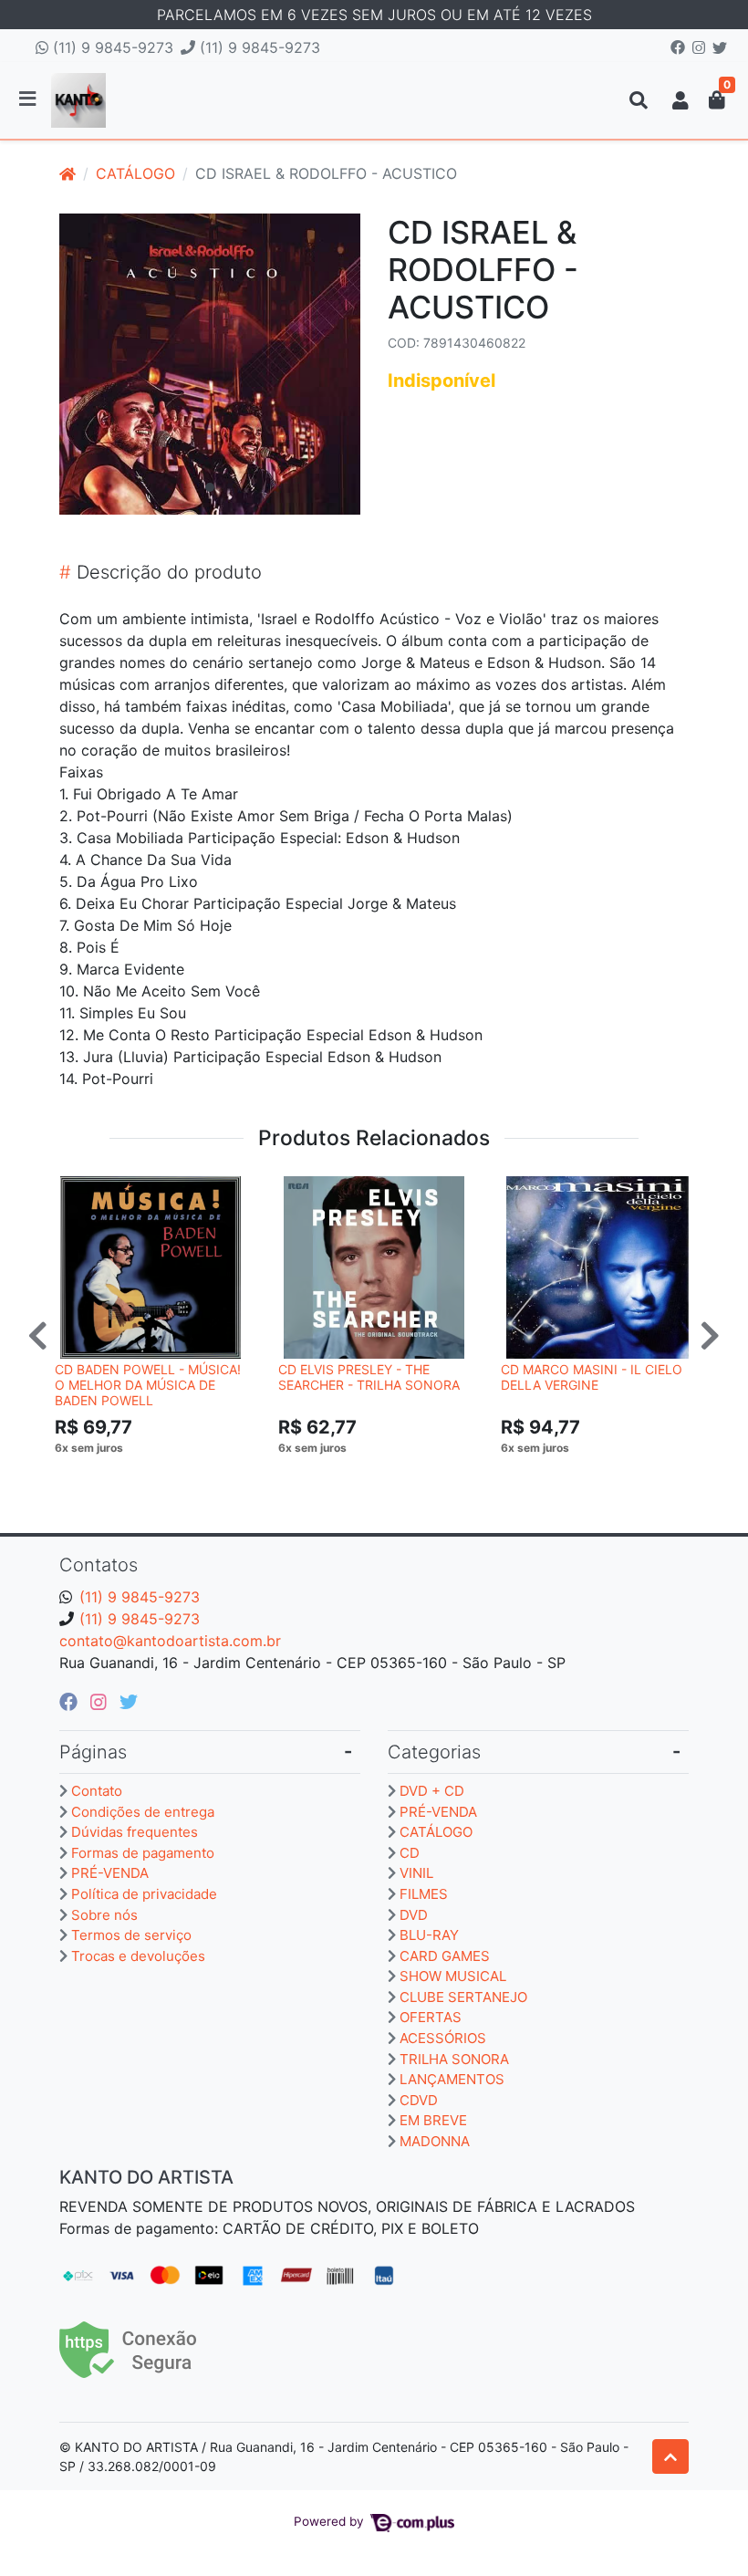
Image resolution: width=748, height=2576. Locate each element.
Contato (97, 1791)
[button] (680, 100)
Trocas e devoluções (138, 1956)
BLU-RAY (429, 1935)
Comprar (159, 1476)
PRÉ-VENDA (110, 1873)
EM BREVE (433, 2120)
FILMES (424, 1894)
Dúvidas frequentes (135, 1832)
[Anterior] (38, 1335)
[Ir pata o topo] (670, 2456)
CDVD (419, 2100)
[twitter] (129, 1702)
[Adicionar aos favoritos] (78, 1193)
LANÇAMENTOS (452, 2079)
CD (410, 1853)
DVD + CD (432, 1791)
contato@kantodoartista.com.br (170, 1641)
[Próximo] (710, 1335)
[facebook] (71, 1702)
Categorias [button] (434, 1752)
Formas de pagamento (143, 1853)
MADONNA (435, 2141)
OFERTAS (431, 2017)
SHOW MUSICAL (453, 1976)
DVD (414, 1915)
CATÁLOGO (135, 173)
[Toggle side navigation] (29, 99)
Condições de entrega (143, 1812)
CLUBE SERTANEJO (463, 1997)
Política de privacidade (144, 1894)
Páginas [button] (93, 1752)
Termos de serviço (131, 1935)
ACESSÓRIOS (443, 2038)
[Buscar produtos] (639, 100)
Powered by (331, 2521)
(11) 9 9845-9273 (111, 47)
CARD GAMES (445, 1956)
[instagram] (101, 1702)
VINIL (416, 1873)
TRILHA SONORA (454, 2059)
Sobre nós (104, 1915)
